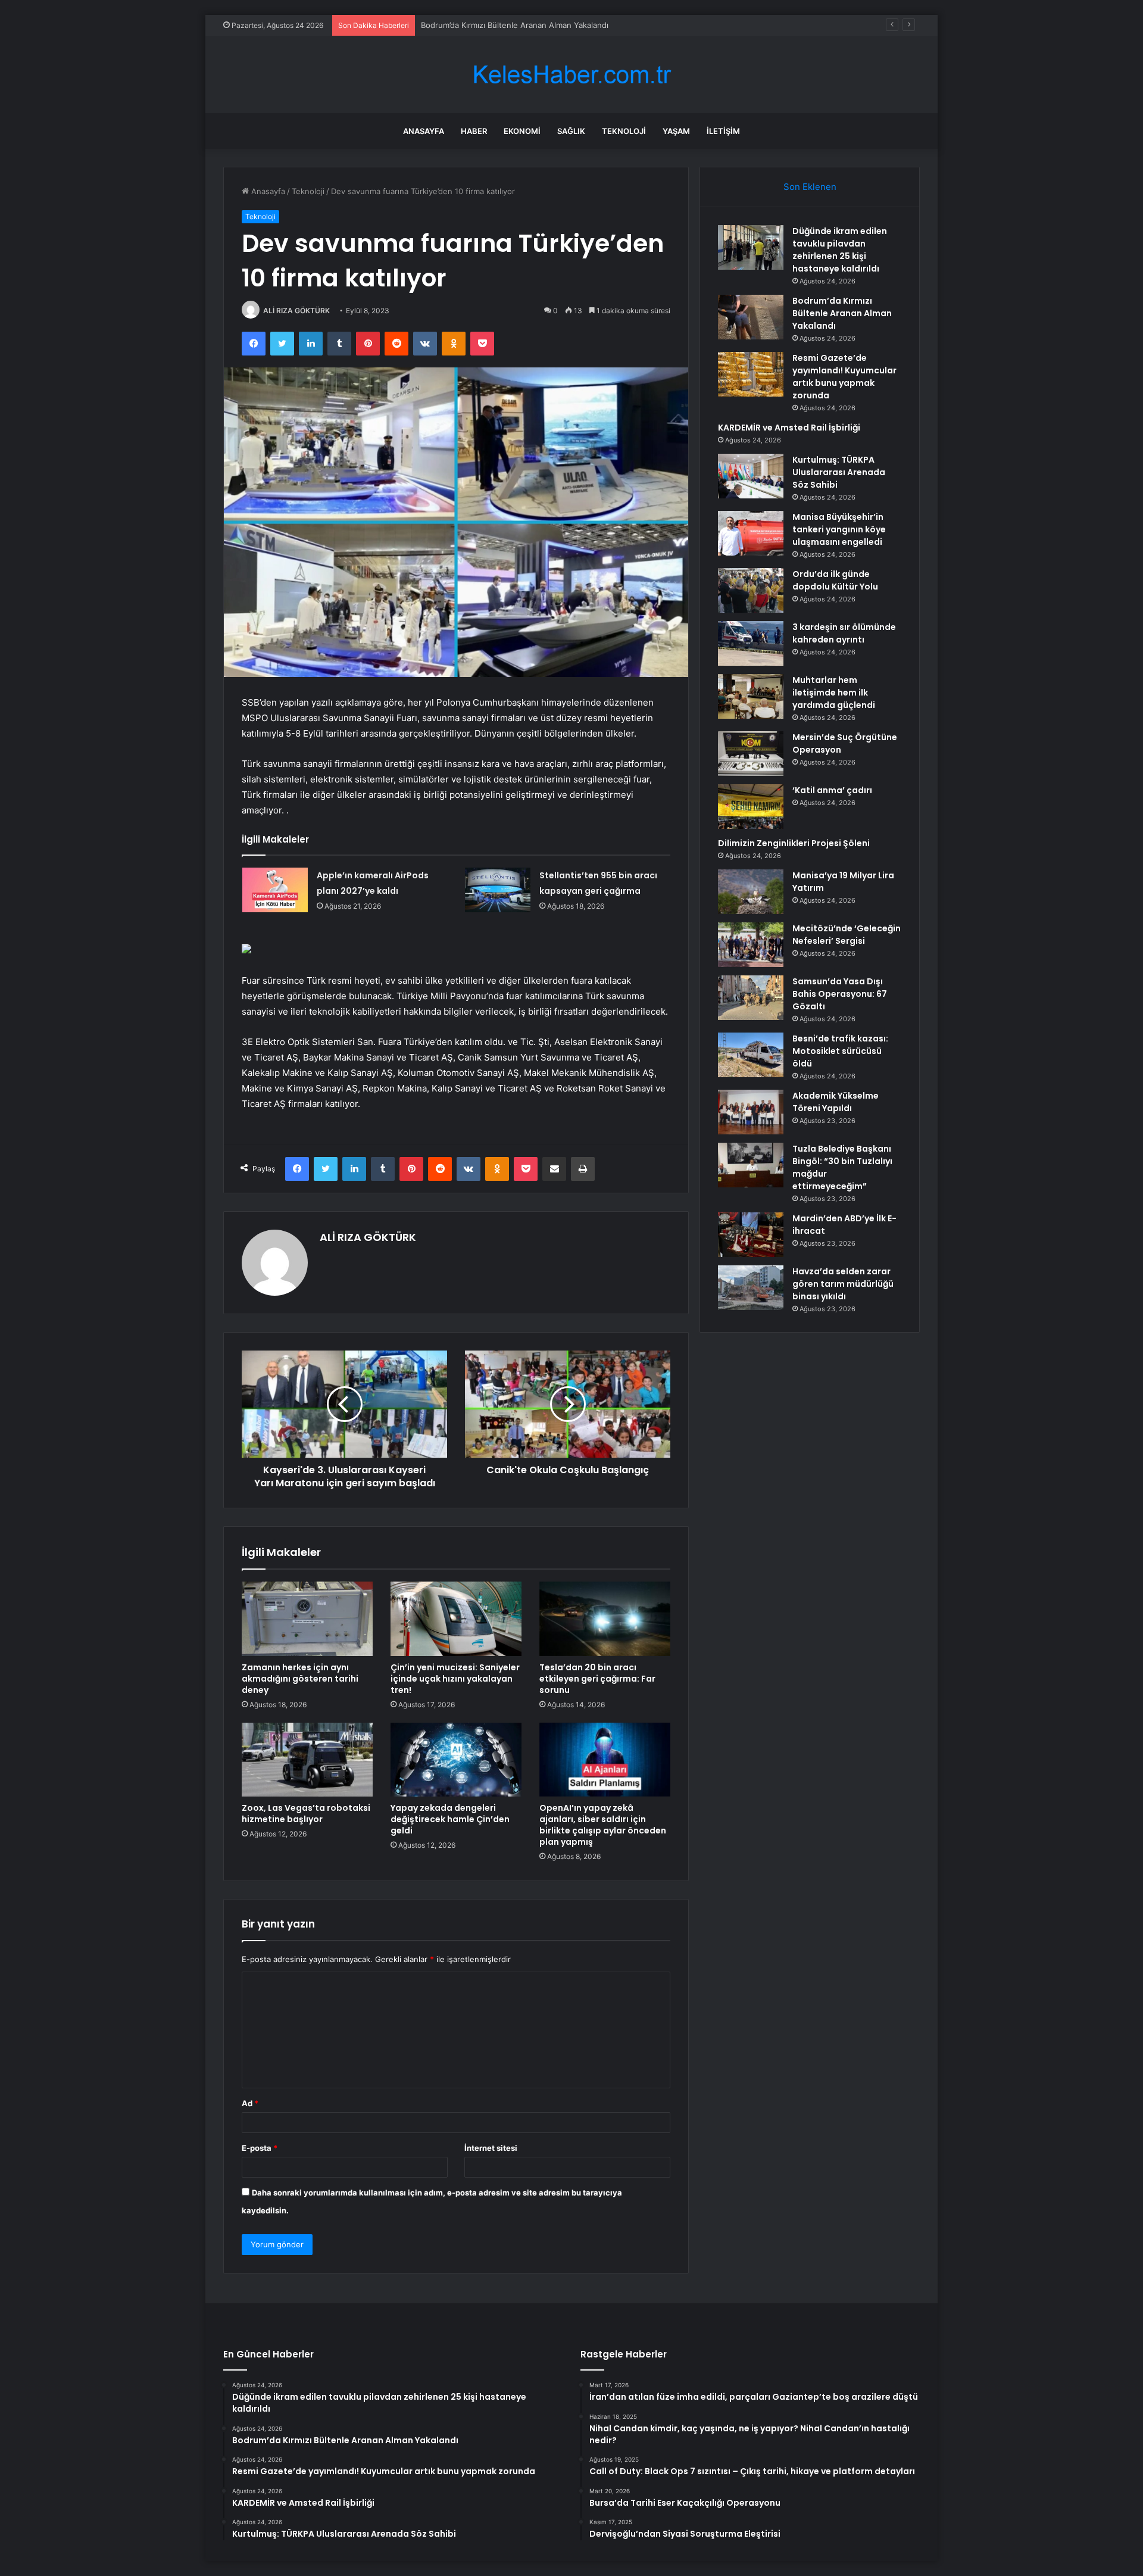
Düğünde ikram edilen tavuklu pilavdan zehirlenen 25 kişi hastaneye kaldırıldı (840, 250)
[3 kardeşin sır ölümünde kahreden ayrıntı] (751, 643)
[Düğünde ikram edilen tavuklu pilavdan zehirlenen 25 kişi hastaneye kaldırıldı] (751, 247)
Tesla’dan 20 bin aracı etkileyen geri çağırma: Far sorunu (597, 1679)
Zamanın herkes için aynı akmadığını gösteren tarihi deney (300, 1679)
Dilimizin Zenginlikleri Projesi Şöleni (794, 843)
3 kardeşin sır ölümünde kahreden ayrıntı (844, 633)
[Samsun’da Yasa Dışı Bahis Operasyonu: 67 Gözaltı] (751, 998)
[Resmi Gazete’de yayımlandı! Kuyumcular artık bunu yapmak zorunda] (751, 374)
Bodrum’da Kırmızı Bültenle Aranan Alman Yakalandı (842, 313)
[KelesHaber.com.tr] (571, 75)
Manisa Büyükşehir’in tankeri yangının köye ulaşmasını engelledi (839, 529)
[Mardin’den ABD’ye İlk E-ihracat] (751, 1235)
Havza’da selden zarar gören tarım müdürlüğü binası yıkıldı (843, 1284)
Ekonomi (522, 131)
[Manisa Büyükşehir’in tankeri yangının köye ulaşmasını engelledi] (751, 533)
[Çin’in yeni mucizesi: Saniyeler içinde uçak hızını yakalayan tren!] (456, 1618)
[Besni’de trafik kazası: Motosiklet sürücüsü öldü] (751, 1055)
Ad (250, 2103)
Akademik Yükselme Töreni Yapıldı (836, 1102)
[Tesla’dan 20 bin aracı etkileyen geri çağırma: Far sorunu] (605, 1618)
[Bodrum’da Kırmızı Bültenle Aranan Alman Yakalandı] (751, 317)
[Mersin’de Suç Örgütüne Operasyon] (751, 754)
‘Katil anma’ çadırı (832, 790)
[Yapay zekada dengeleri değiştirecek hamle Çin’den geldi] (456, 1760)
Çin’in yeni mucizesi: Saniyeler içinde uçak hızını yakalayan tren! (455, 1679)
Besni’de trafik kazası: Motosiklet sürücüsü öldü (840, 1051)
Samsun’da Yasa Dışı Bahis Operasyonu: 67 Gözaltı (840, 994)
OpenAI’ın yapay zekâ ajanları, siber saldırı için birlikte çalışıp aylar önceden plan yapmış (603, 1825)
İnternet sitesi (491, 2148)
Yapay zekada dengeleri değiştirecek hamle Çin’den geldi (450, 1819)
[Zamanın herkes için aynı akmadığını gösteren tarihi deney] (307, 1618)
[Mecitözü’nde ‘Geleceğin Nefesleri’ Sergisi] (751, 945)
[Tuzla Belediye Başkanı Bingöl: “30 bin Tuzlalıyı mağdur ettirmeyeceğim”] (751, 1165)
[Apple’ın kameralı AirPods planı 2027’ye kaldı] (275, 890)
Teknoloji (624, 131)
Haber (474, 131)
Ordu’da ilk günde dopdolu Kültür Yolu (835, 580)
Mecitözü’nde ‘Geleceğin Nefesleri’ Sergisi (847, 935)
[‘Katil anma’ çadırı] (751, 807)
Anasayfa (424, 131)
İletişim (723, 131)
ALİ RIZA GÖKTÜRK (296, 311)
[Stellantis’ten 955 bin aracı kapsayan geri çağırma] (498, 890)
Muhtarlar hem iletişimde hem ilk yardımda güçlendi (834, 693)
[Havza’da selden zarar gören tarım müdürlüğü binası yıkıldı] (751, 1288)
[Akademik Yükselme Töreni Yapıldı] (751, 1112)
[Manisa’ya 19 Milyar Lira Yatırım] (751, 892)
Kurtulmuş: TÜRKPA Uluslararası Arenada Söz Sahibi (839, 472)
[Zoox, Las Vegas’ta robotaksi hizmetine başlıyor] (307, 1760)
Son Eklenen (810, 187)
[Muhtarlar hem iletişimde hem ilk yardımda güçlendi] (751, 696)
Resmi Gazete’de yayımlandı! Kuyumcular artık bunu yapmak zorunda (547, 25)
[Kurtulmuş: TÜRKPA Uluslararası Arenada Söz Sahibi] (751, 476)
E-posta (260, 2148)
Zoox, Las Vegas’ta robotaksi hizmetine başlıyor (306, 1814)
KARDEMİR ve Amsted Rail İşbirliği (789, 428)
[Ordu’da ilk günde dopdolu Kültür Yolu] (751, 590)
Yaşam (676, 131)
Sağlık (571, 131)
